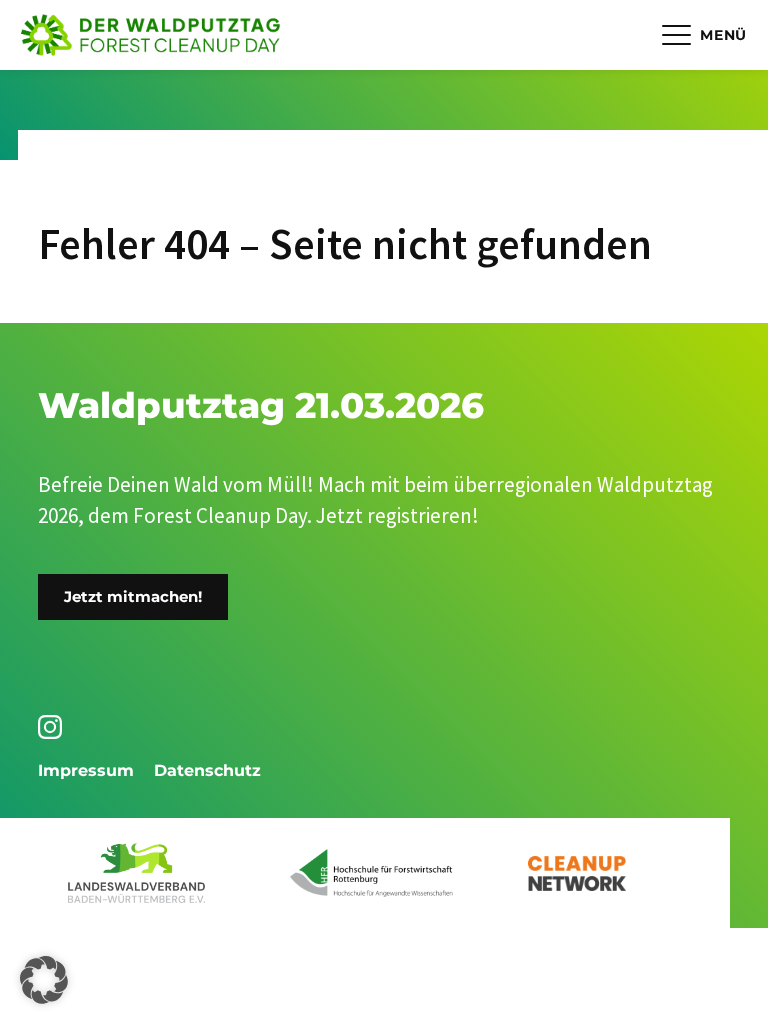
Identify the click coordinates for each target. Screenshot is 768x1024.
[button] (44, 980)
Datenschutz (207, 770)
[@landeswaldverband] (53, 727)
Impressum (86, 770)
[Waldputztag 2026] (150, 35)
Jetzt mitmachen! (133, 596)
